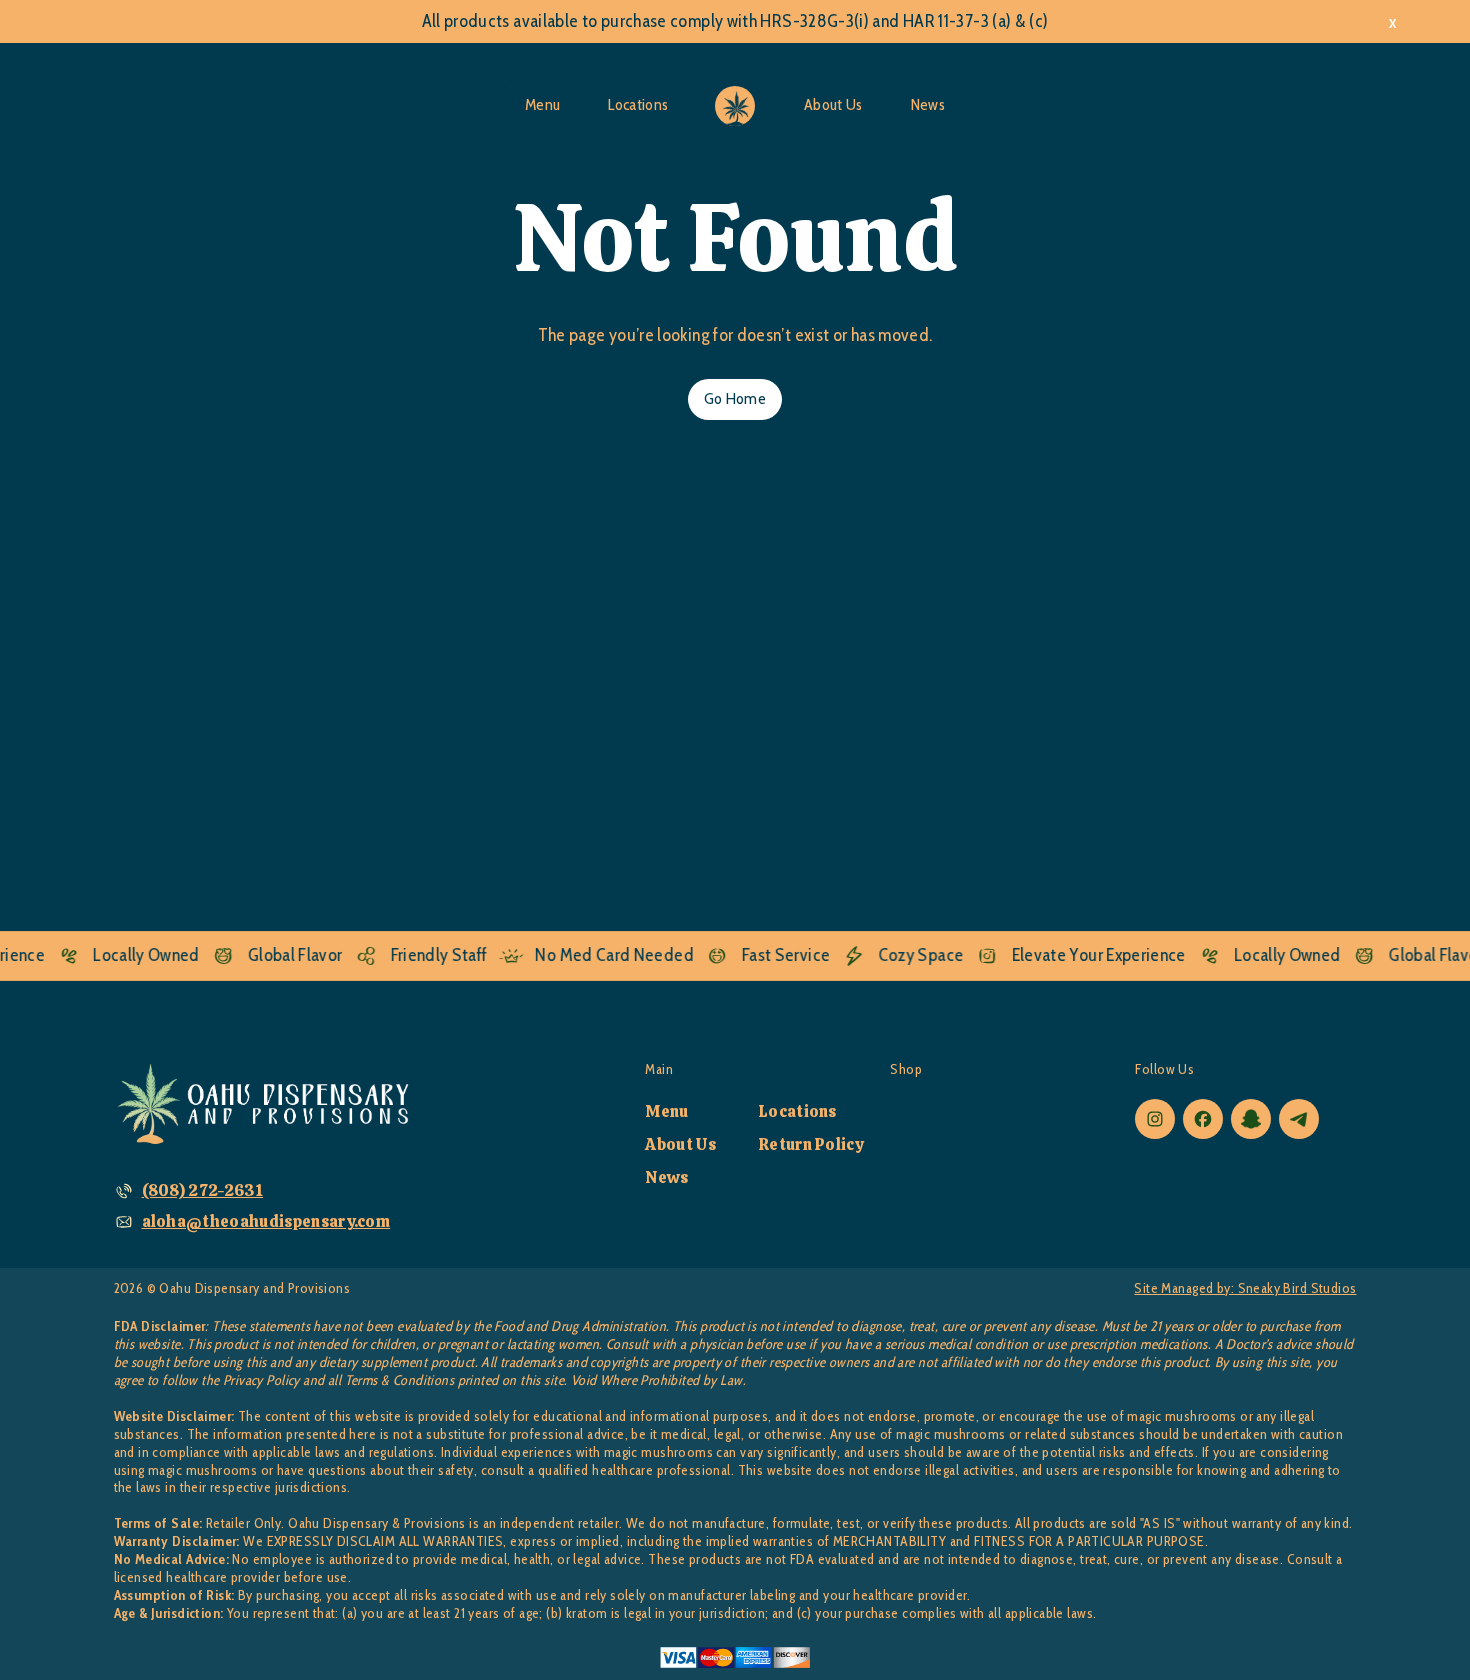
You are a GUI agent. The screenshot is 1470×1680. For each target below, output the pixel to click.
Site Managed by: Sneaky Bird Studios (1245, 1288)
